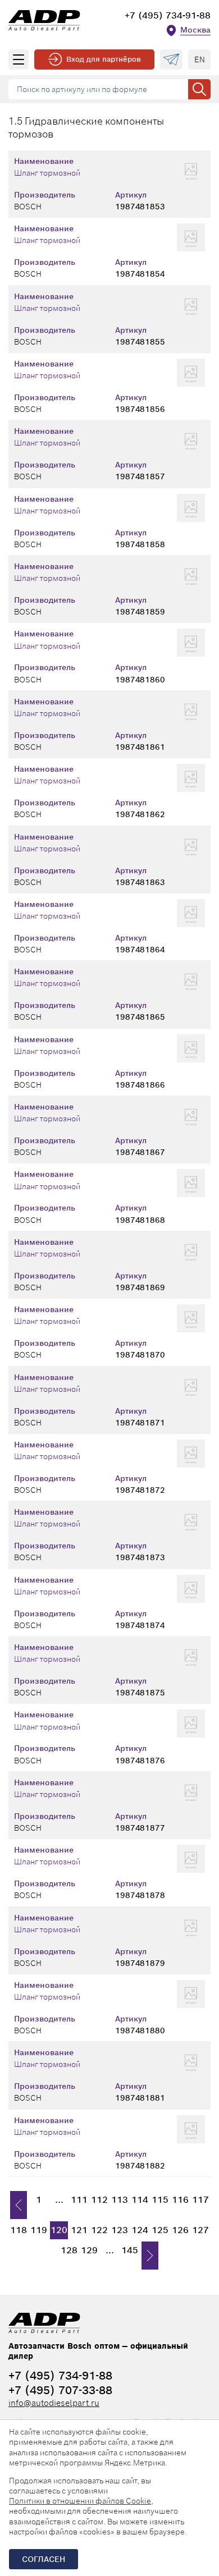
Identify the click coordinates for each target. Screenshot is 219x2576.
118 (19, 2230)
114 (140, 2200)
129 (89, 2250)
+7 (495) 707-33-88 (60, 2390)
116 (180, 2200)
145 (130, 2250)
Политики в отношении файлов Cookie (80, 2501)
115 (160, 2200)
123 (120, 2230)
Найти (199, 89)
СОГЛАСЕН (44, 2559)
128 (69, 2250)
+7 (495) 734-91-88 (168, 15)
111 (79, 2200)
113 (120, 2200)
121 (79, 2230)
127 (200, 2230)
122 (99, 2230)
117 (200, 2200)
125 (160, 2230)
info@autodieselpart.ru (54, 2403)
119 (39, 2230)
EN (200, 59)
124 (140, 2230)
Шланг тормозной (47, 173)
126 (180, 2230)
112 (99, 2200)
